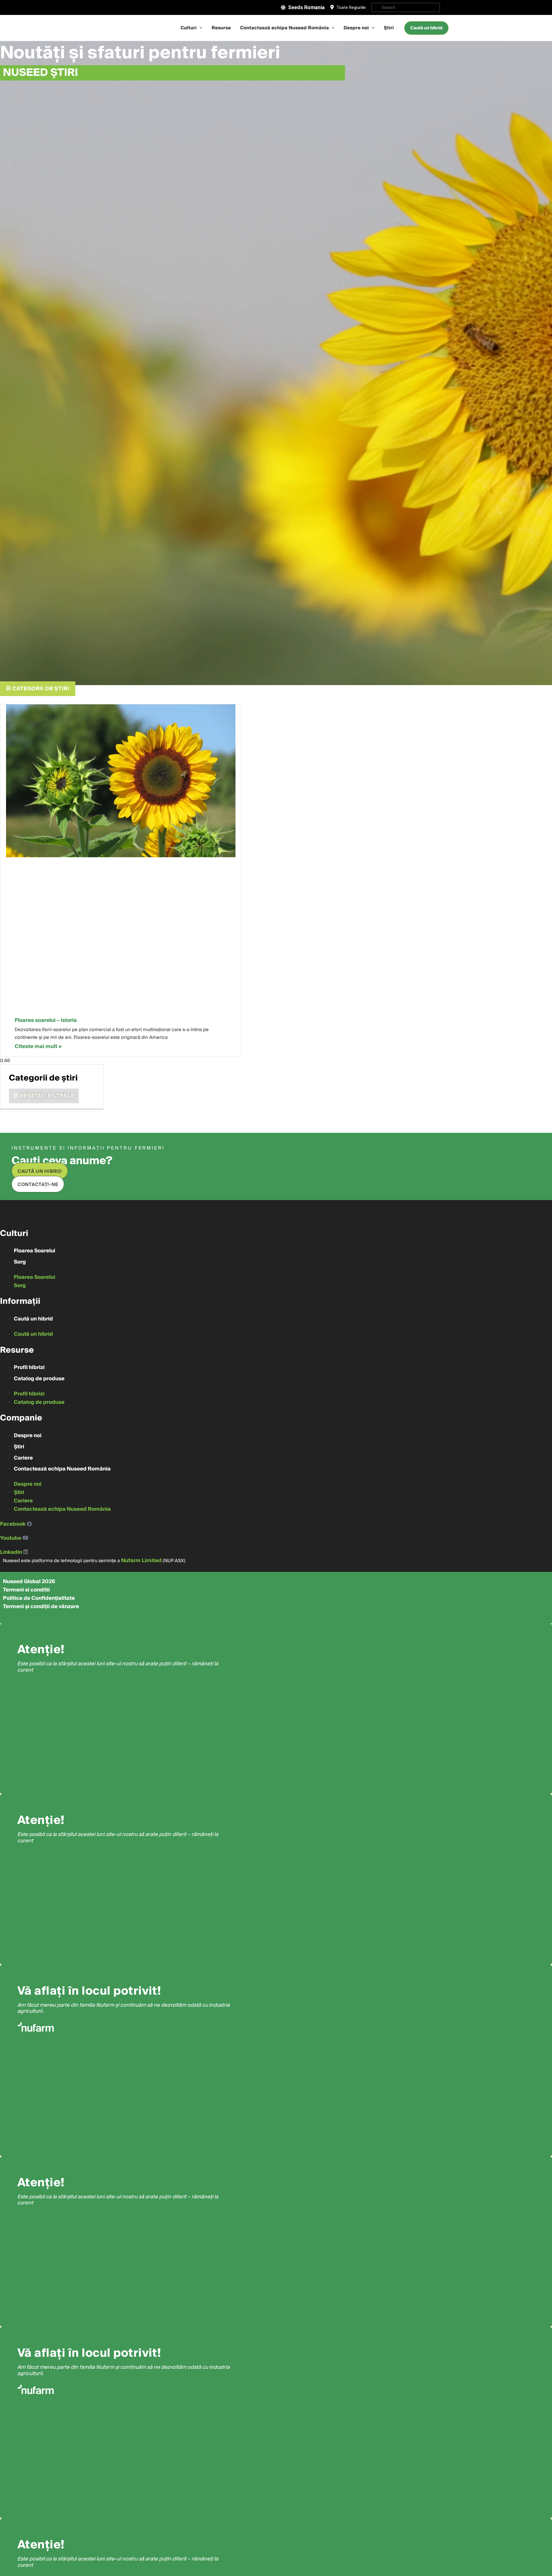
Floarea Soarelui (34, 1251)
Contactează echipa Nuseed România (284, 28)
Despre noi (356, 28)
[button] (38, 689)
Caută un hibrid (33, 1319)
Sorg (20, 1262)
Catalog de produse (39, 1379)
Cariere (23, 1458)
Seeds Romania (306, 7)
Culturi (189, 28)
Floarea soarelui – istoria (46, 1020)
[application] (200, 28)
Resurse (221, 28)
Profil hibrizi (29, 1367)
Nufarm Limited (141, 1561)
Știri (389, 28)
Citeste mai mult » (38, 1046)
